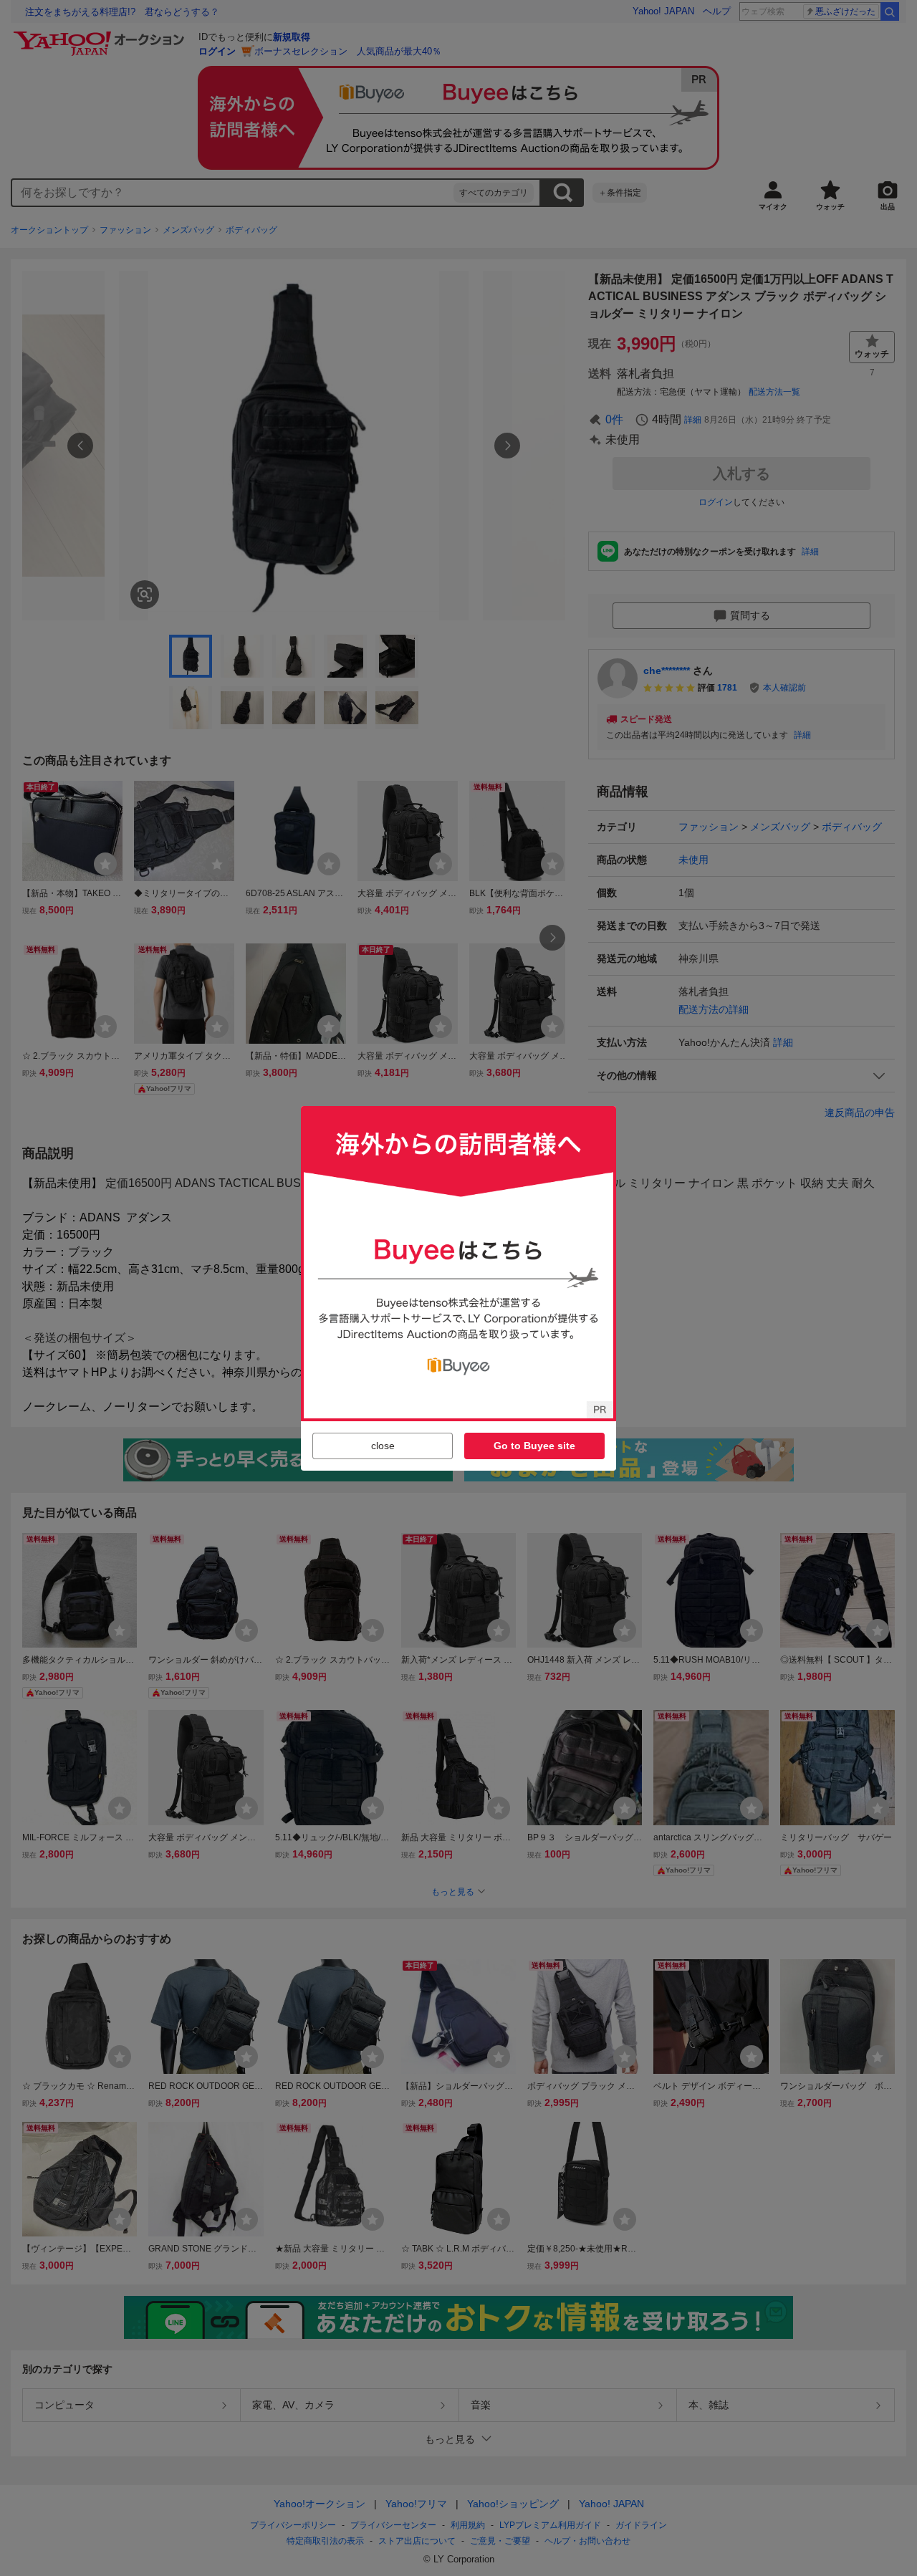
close (383, 1446)
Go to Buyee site (534, 1446)
